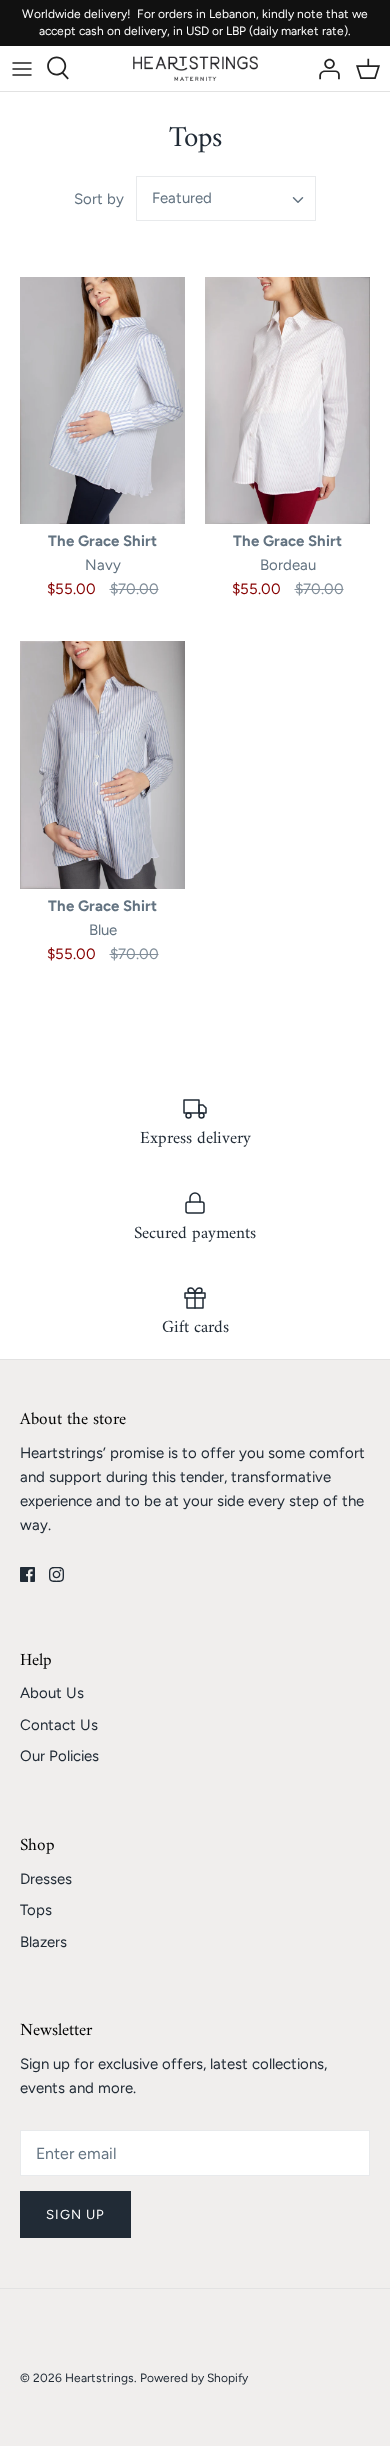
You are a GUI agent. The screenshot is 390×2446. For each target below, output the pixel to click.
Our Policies (59, 1756)
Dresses (46, 1879)
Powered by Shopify (194, 2378)
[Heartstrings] (195, 68)
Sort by (99, 199)
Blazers (43, 1942)
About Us (52, 1693)
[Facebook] (27, 1574)
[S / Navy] (102, 401)
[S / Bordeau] (287, 401)
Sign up (75, 2214)
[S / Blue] (102, 765)
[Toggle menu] (22, 68)
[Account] (324, 68)
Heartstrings (99, 2378)
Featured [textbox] (182, 198)
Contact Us (59, 1725)
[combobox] (226, 198)
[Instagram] (56, 1574)
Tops (36, 1910)
